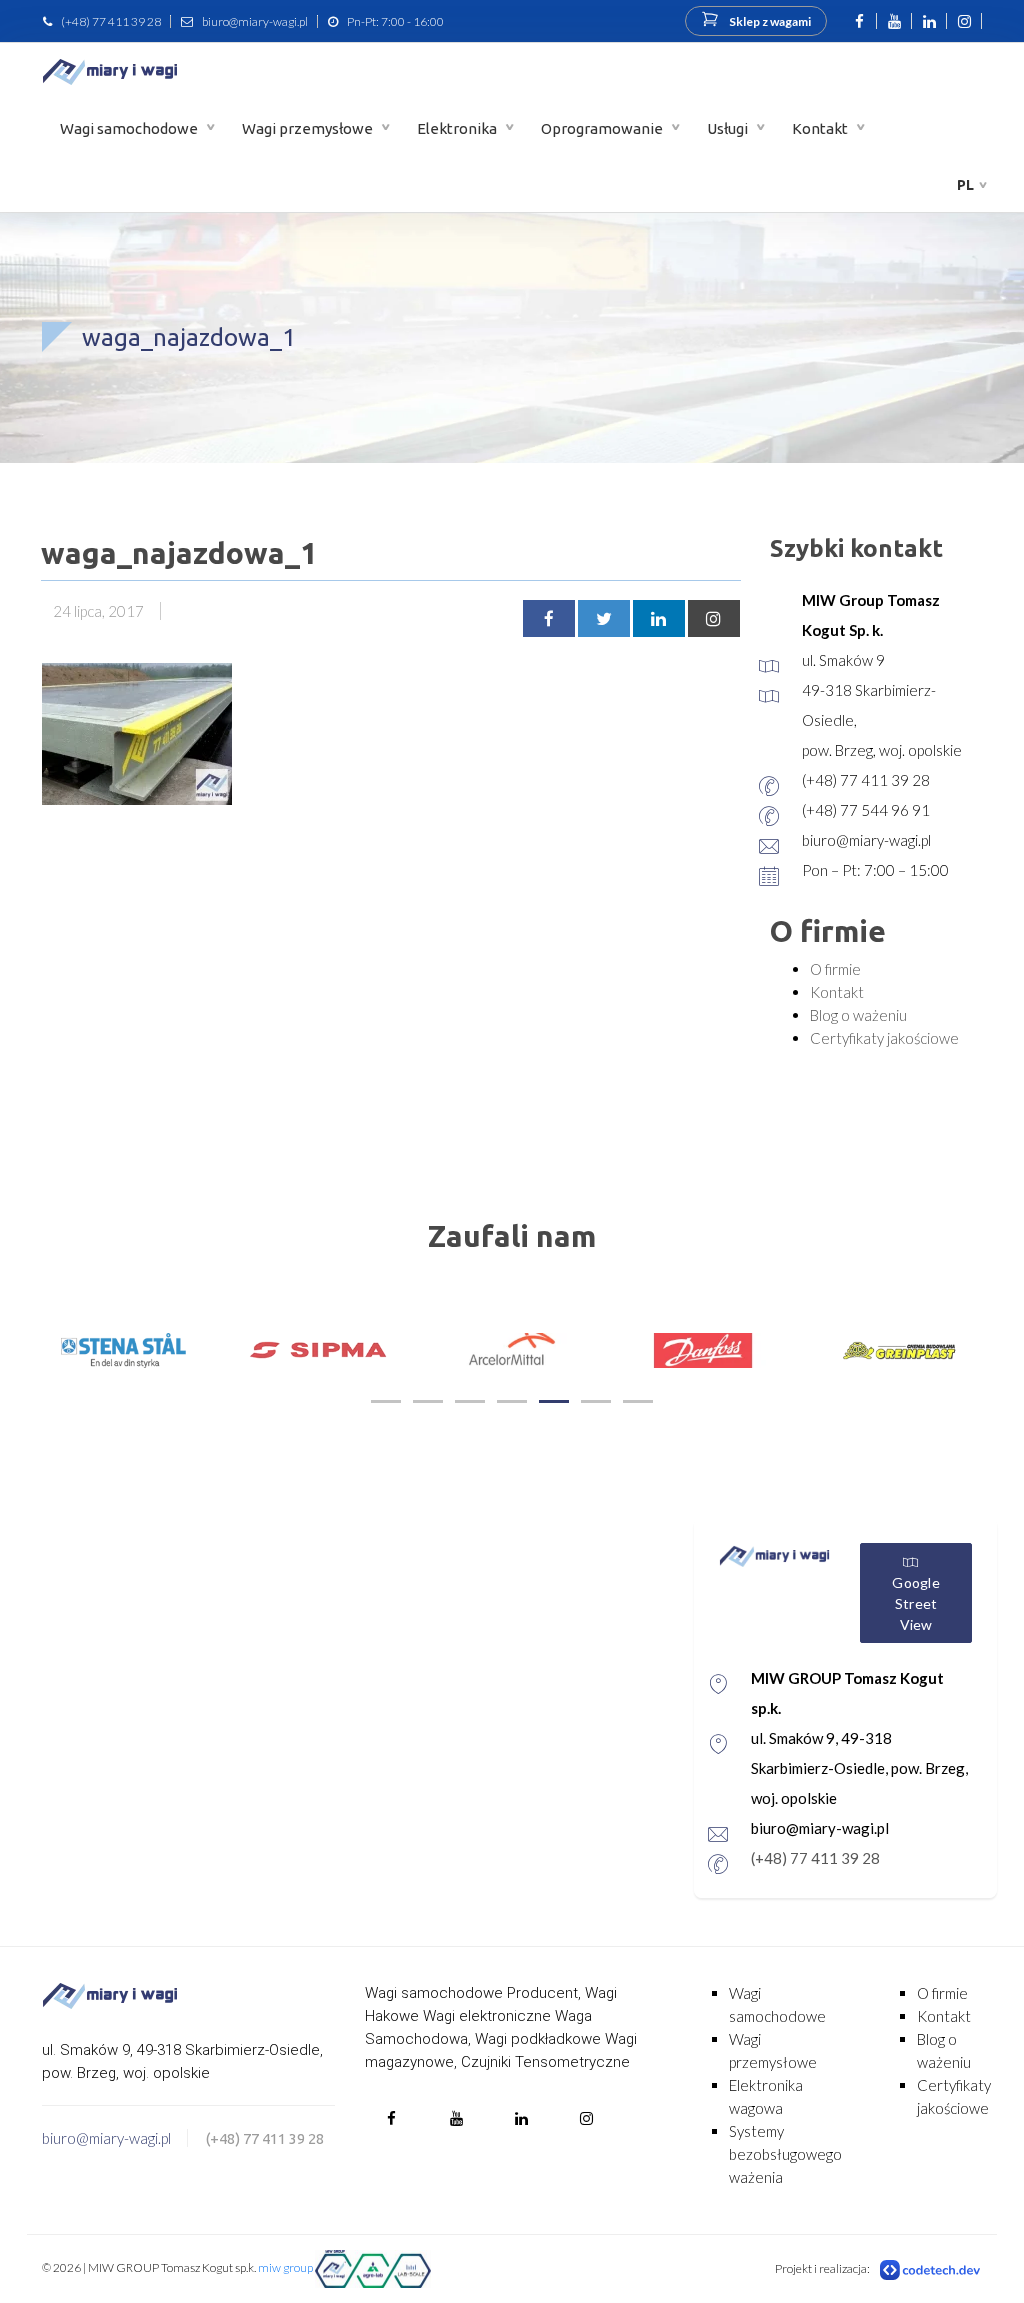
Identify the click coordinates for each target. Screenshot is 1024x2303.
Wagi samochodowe (130, 128)
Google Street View (916, 1603)
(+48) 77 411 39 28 (111, 21)
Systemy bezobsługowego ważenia (785, 2154)
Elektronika (458, 128)
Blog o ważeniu (858, 1015)
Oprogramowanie (603, 128)
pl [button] (965, 185)
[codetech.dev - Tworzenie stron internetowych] (931, 2269)
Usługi (729, 128)
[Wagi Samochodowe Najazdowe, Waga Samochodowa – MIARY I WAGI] (110, 71)
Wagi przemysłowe (309, 128)
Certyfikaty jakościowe (884, 1038)
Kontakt (821, 128)
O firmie (835, 969)
